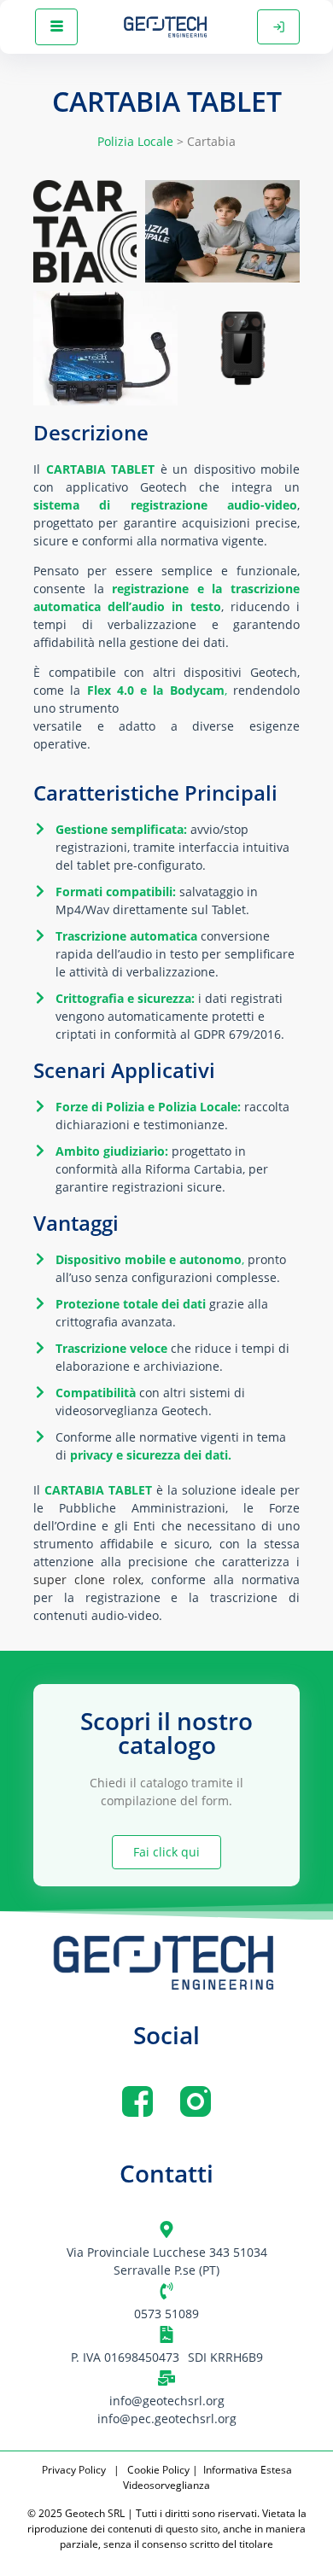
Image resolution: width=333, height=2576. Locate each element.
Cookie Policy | (164, 2470)
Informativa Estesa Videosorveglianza (207, 2477)
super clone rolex (87, 1579)
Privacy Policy (76, 2470)
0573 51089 (166, 2314)
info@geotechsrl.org (167, 2401)
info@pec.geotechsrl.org (167, 2419)
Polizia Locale (135, 141)
